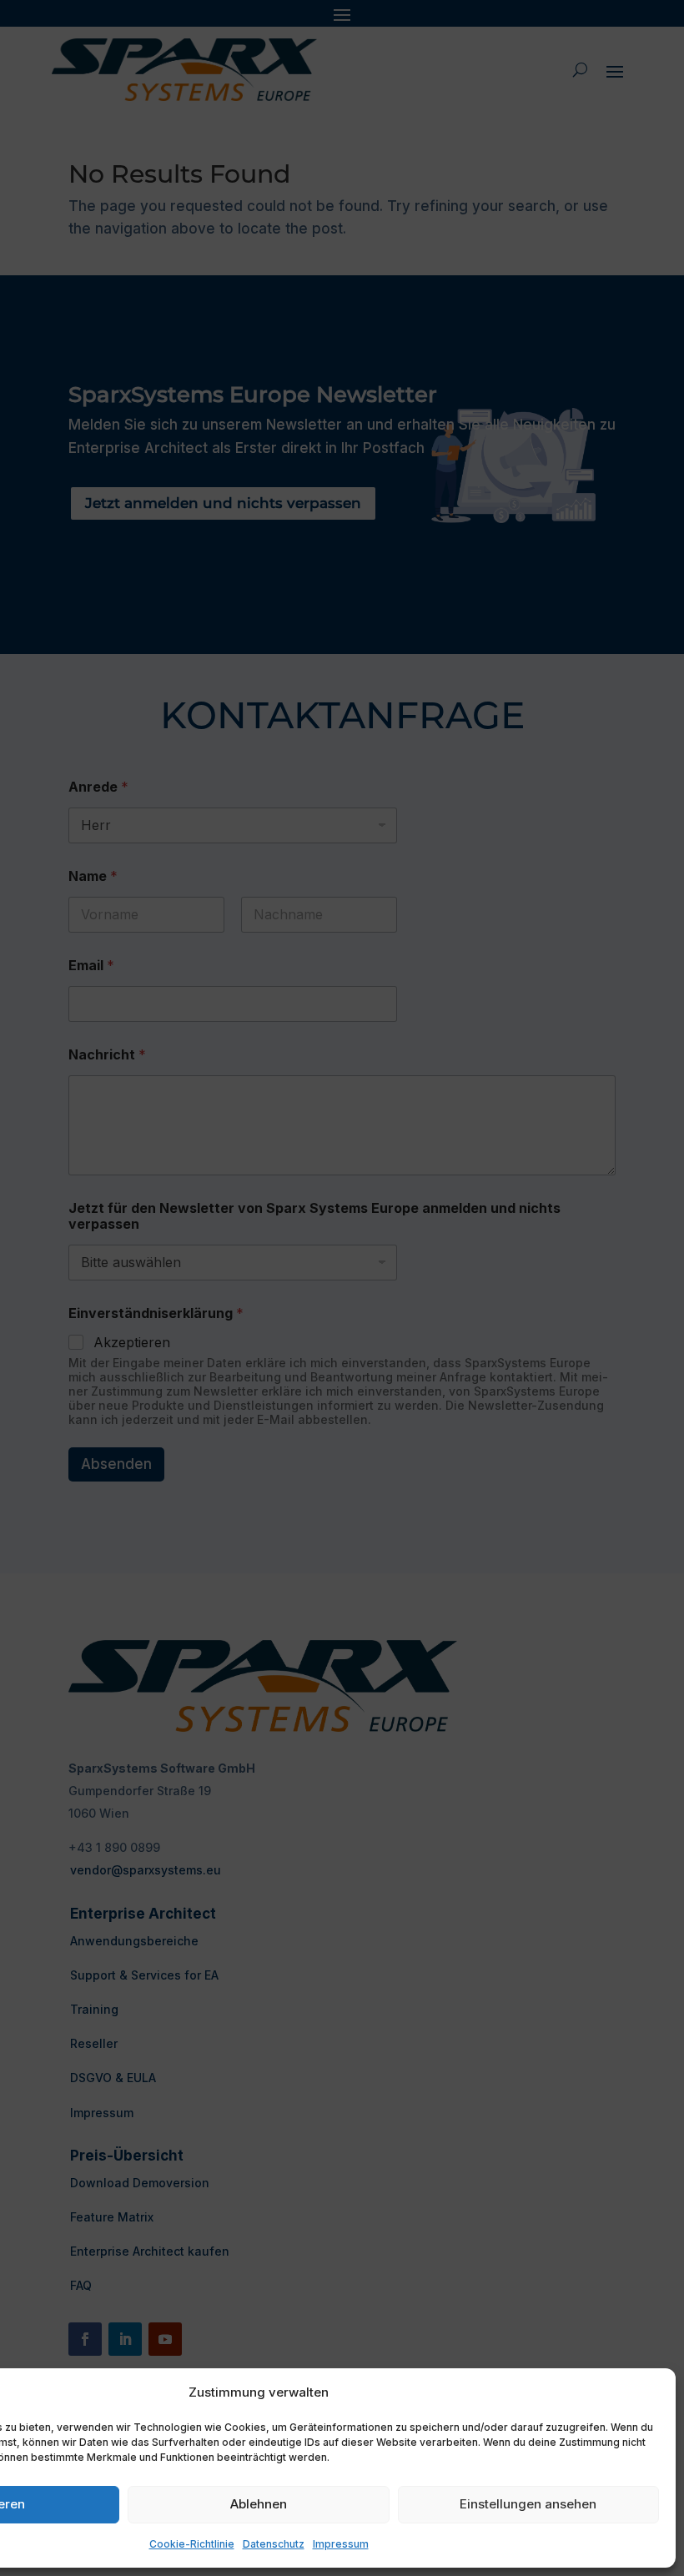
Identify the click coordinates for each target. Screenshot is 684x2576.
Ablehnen (259, 2504)
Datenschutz (274, 2544)
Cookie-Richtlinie (192, 2544)
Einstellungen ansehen (528, 2504)
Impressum (341, 2544)
